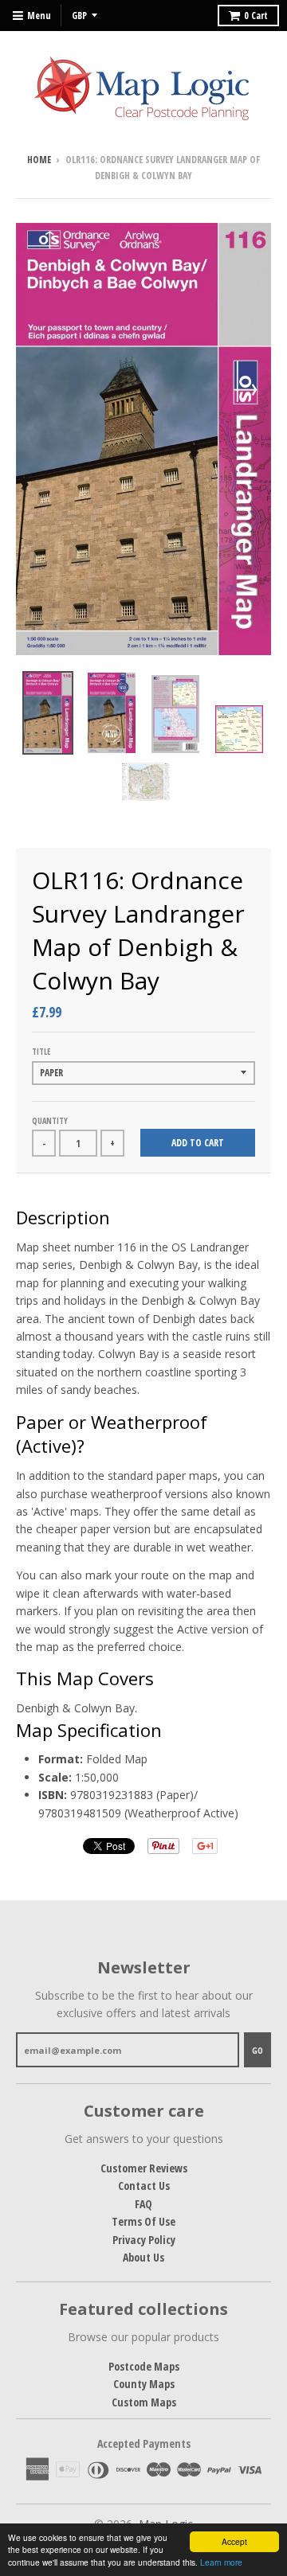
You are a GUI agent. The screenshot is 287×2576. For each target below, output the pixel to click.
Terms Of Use (143, 2221)
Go (258, 2050)
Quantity (50, 1121)
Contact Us (144, 2186)
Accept (234, 2541)
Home (39, 160)
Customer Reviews (144, 2168)
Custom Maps (144, 2402)
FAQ (143, 2204)
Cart (256, 16)
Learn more (221, 2562)
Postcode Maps (144, 2366)
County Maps (144, 2384)
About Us (143, 2257)
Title (41, 1052)
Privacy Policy (144, 2240)
